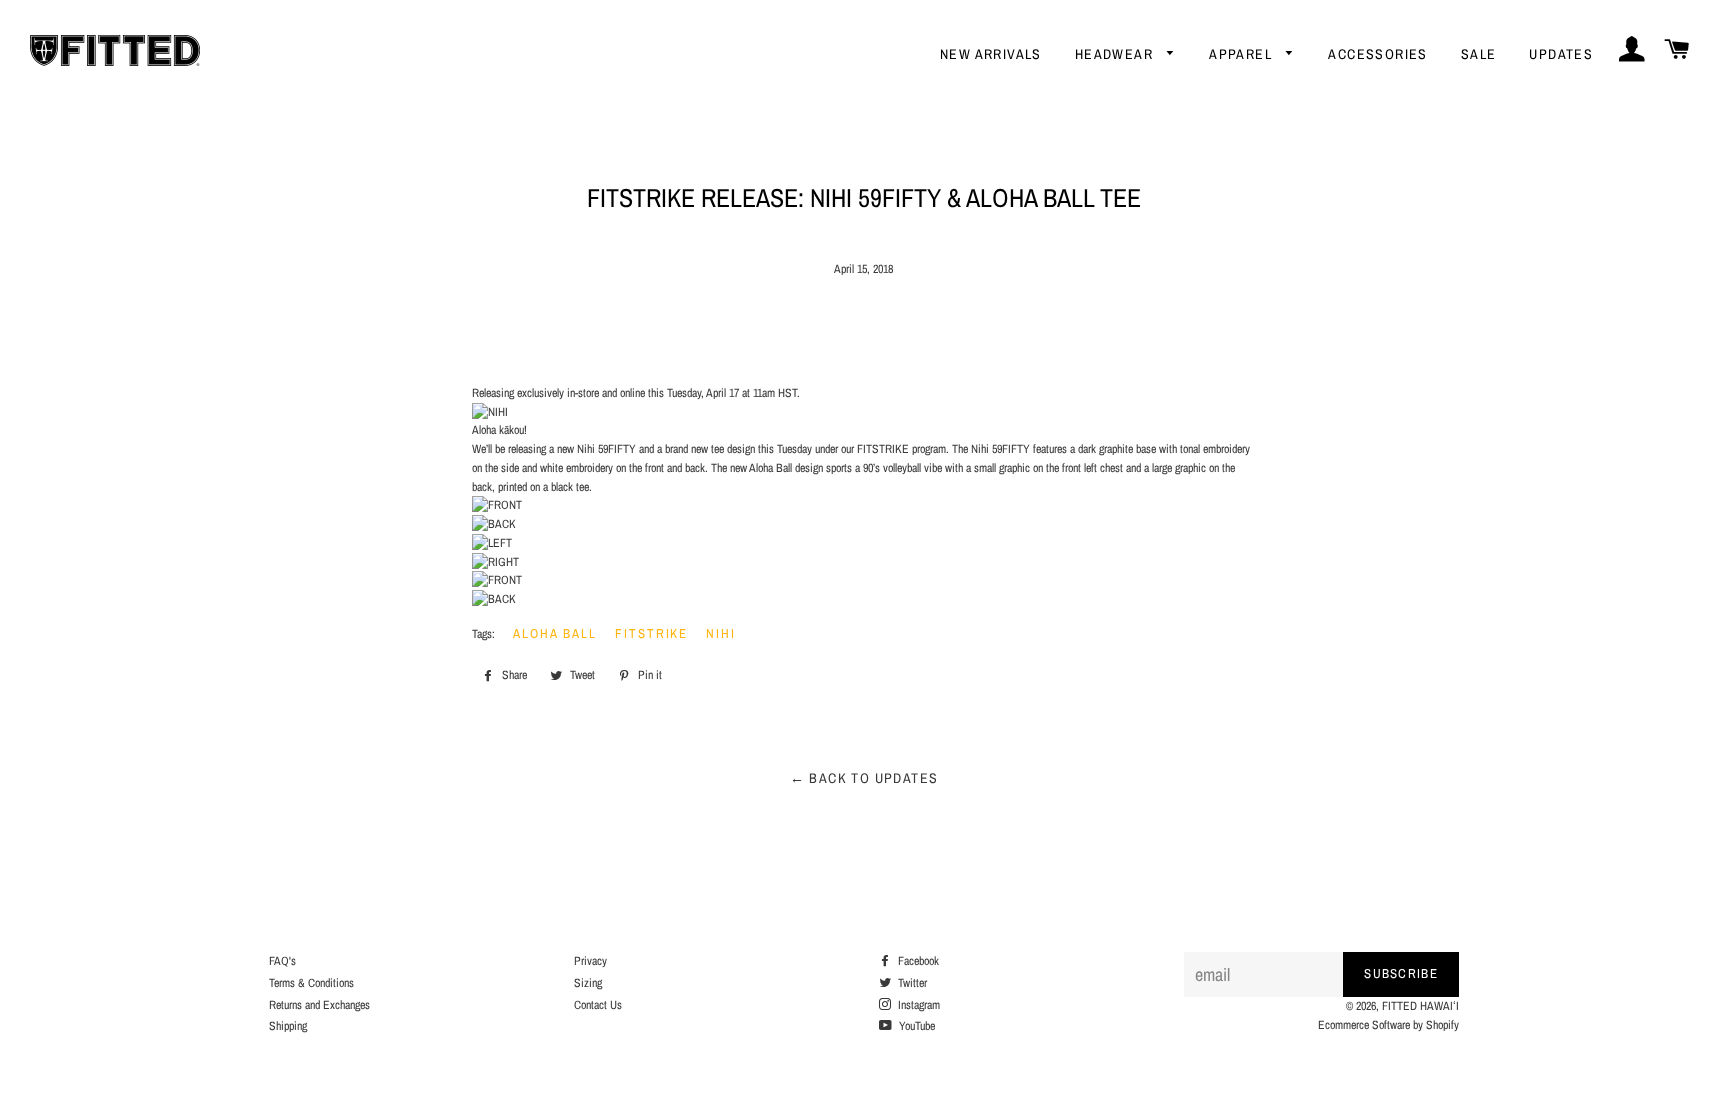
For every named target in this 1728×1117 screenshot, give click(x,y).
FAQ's (282, 961)
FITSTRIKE (652, 633)
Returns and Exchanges (319, 1005)
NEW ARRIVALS (991, 54)
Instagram (917, 1005)
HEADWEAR (1116, 54)
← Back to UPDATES (864, 778)
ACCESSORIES (1377, 54)
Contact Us (598, 1005)
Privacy (590, 961)
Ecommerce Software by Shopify (1388, 1025)
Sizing (588, 983)
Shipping (288, 1026)
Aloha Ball (555, 633)
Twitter (911, 983)
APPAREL (1242, 54)
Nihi (721, 633)
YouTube (915, 1026)
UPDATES (1561, 54)
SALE (1479, 54)
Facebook (917, 961)
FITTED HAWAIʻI (1420, 1006)
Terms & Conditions (311, 983)
